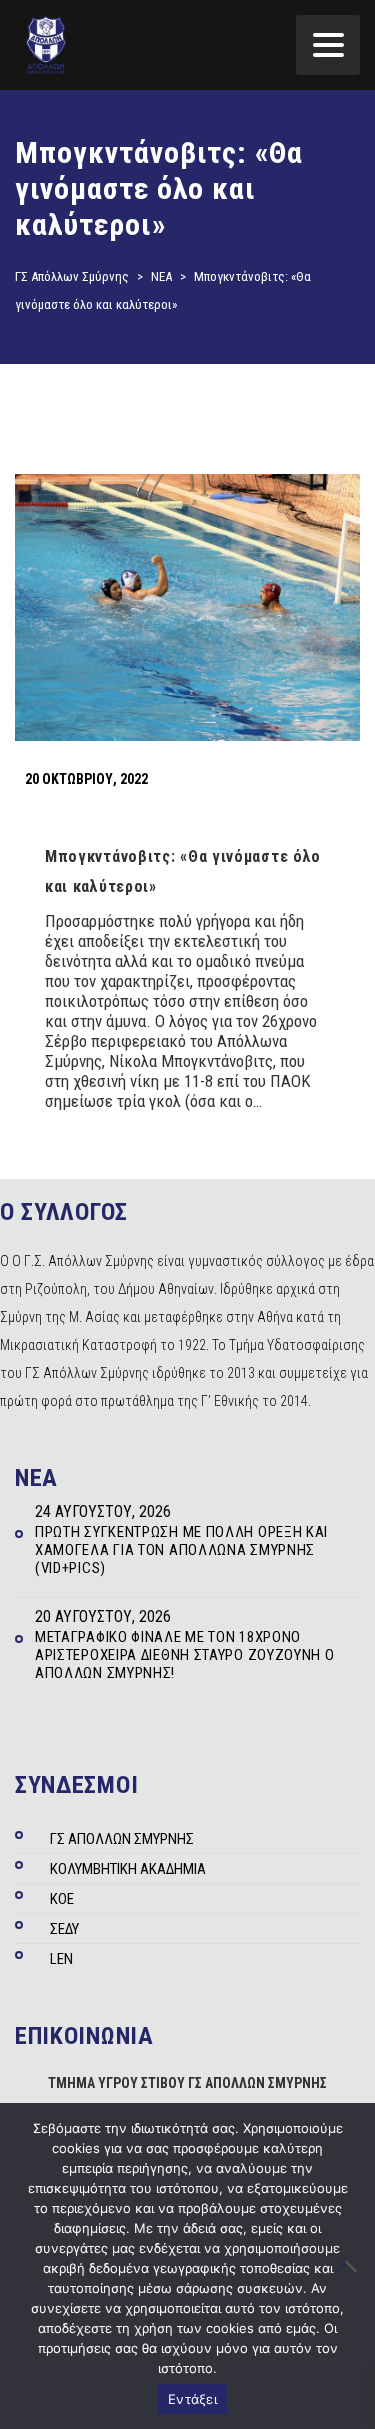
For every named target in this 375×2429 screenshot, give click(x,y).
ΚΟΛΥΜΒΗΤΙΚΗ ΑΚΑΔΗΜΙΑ (128, 1869)
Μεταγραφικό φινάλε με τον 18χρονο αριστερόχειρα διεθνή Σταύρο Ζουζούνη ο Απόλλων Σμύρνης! (185, 1655)
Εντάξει (192, 2399)
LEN (61, 1959)
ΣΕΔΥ (64, 1929)
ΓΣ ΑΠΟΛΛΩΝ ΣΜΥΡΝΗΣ (122, 1839)
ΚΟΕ (62, 1899)
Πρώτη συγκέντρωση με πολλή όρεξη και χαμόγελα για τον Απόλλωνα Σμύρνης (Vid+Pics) (181, 1550)
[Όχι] (350, 2266)
